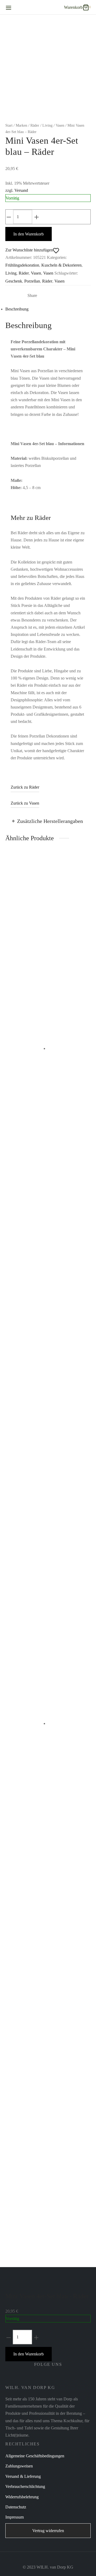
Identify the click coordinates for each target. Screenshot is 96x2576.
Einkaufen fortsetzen (35, 67)
